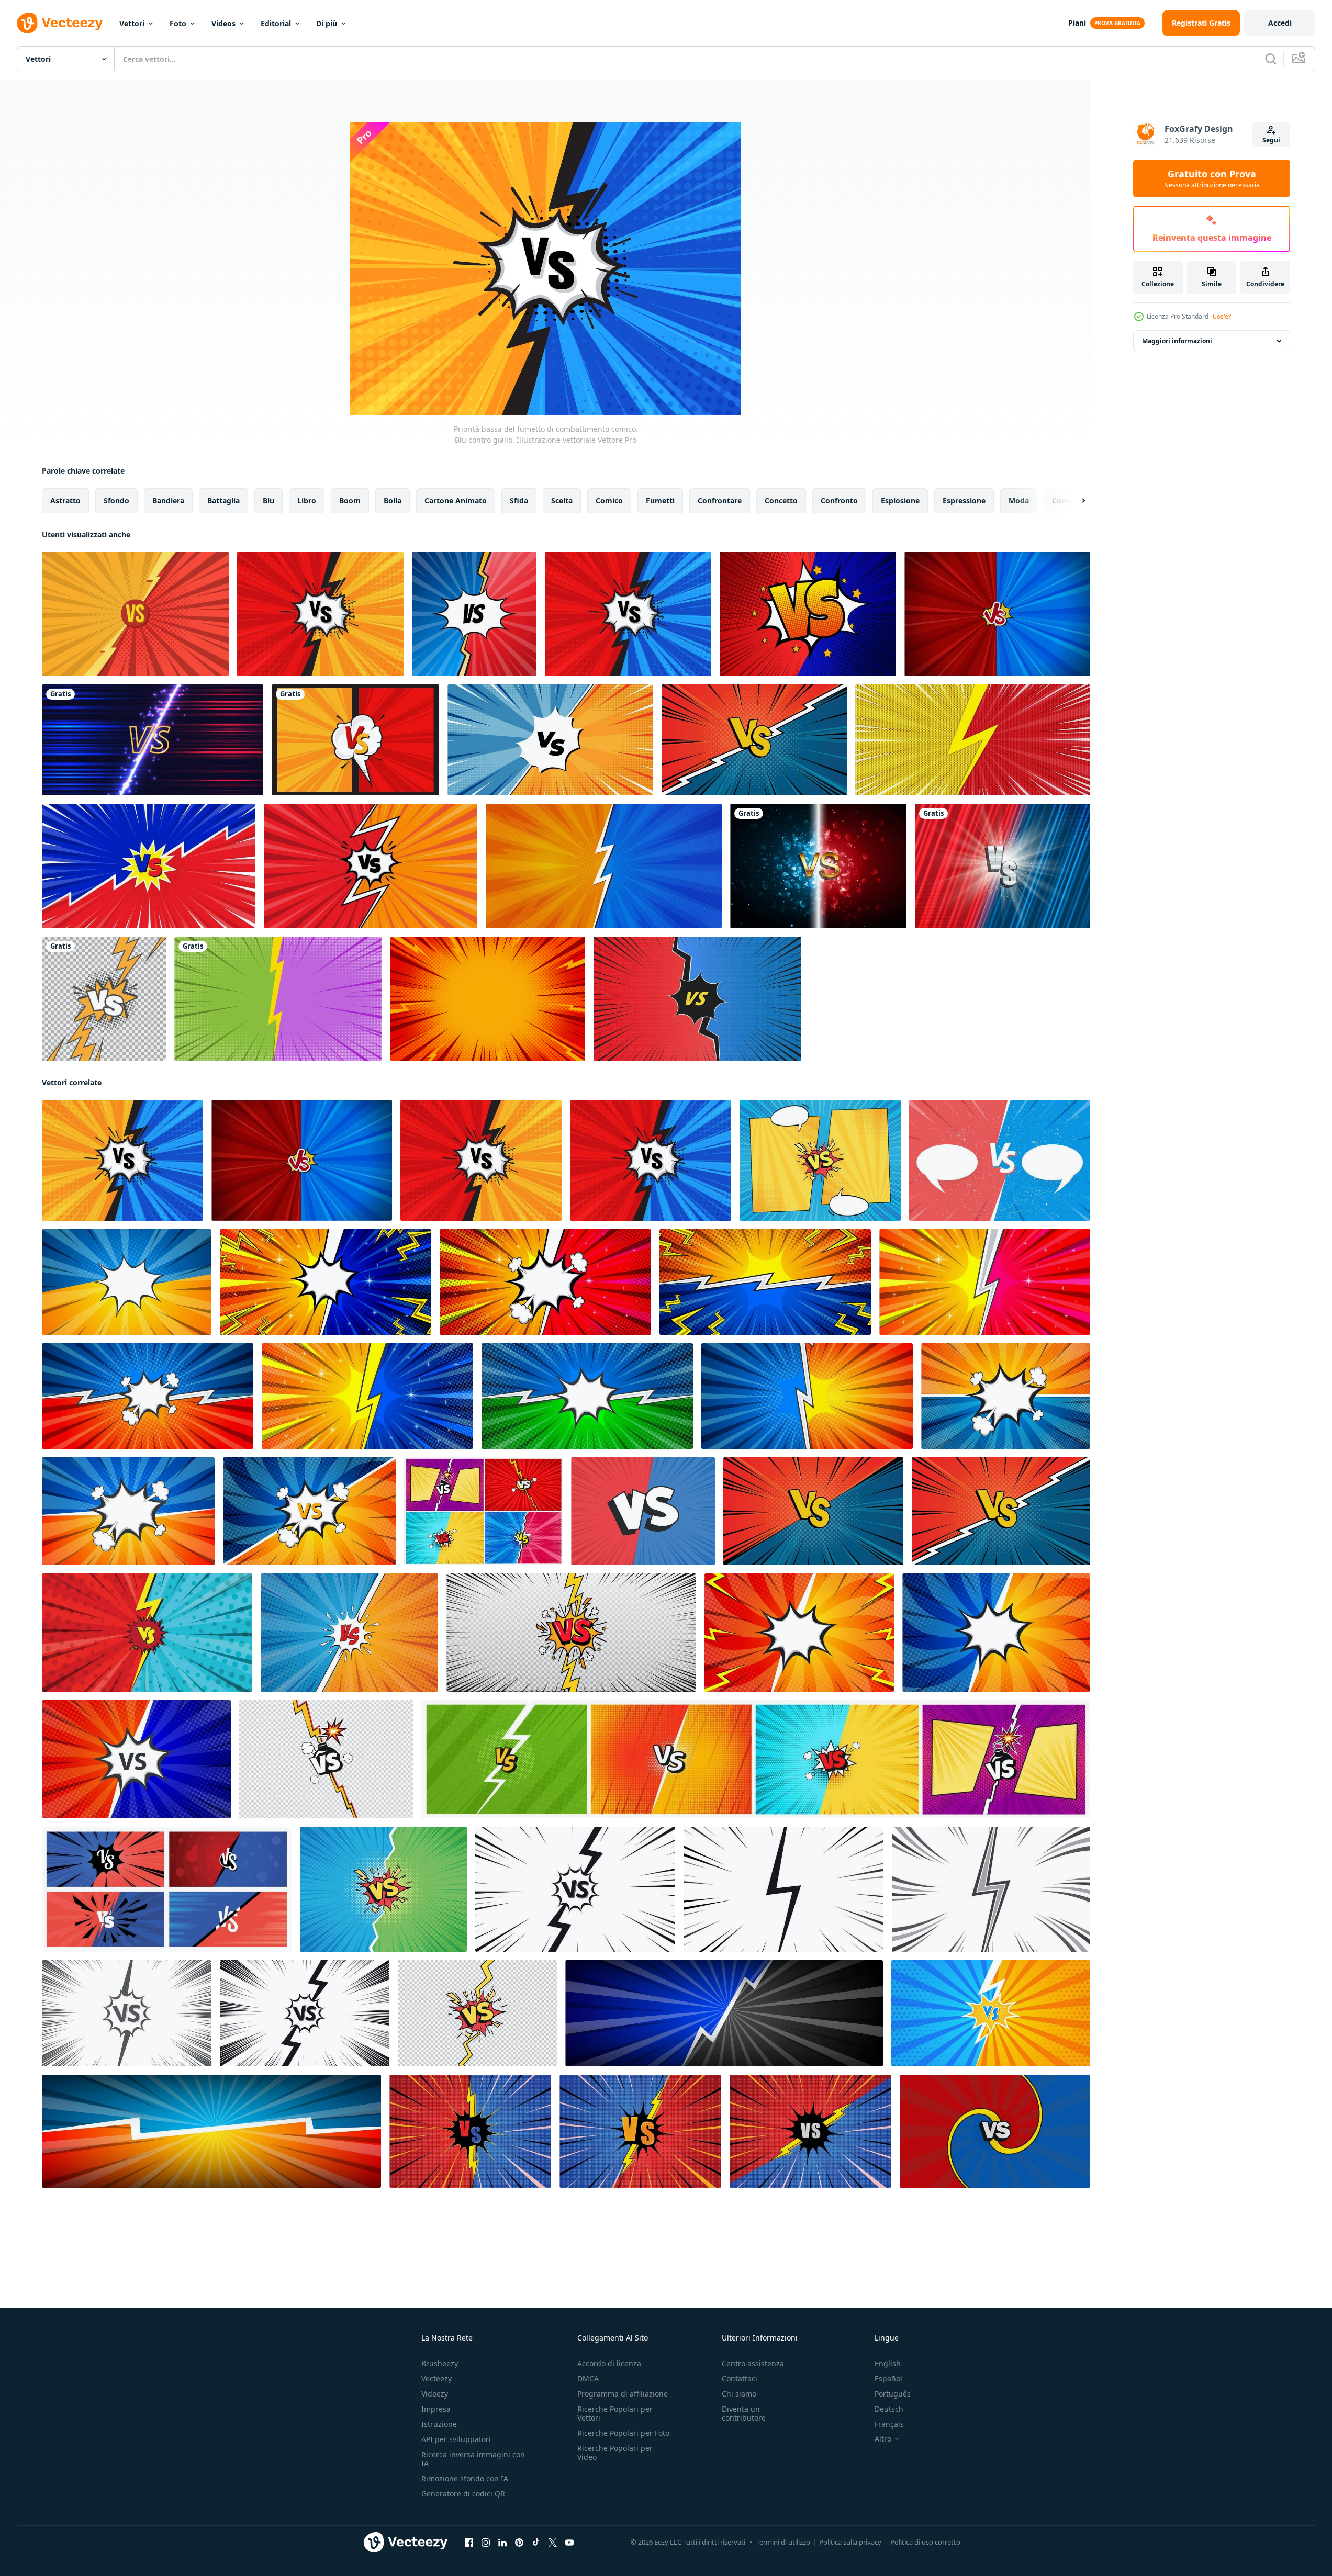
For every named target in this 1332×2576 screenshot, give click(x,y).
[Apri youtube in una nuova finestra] (569, 2543)
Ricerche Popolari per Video (615, 2453)
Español (888, 2378)
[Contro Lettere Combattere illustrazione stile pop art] (474, 614)
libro (307, 500)
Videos (223, 23)
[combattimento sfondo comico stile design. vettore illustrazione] (724, 2013)
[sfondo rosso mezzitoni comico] (488, 999)
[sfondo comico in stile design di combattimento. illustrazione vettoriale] (604, 866)
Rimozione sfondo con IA (465, 2478)
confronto (839, 500)
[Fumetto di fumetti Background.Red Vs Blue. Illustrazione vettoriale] (628, 614)
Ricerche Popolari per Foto (623, 2433)
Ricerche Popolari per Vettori (615, 2413)
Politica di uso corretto (925, 2542)
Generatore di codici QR (463, 2494)
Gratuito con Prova (1212, 178)
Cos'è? (1222, 316)
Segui (1271, 140)
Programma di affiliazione (623, 2394)
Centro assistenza (753, 2363)
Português (893, 2394)
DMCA (588, 2378)
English (888, 2363)
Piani (1077, 23)
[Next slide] (1074, 501)
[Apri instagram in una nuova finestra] (486, 2543)
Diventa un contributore (744, 2413)
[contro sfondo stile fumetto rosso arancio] (371, 866)
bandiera (168, 500)
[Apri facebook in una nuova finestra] (469, 2543)
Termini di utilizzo (783, 2542)
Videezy (435, 2394)
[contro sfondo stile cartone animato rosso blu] (149, 866)
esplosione (900, 500)
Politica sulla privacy (850, 2542)
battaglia (223, 500)
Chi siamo (739, 2394)
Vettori (132, 23)
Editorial (276, 23)
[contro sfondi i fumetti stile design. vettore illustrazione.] (765, 1282)
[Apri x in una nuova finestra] (553, 2543)
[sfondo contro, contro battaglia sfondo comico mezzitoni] (995, 2131)
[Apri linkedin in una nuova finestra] (502, 2543)
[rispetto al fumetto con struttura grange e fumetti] (1000, 1160)
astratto (65, 500)
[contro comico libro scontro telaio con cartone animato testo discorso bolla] (127, 1282)
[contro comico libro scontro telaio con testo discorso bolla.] (326, 1282)
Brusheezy (440, 2363)
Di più (327, 23)
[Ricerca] (1271, 59)
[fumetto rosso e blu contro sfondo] (697, 999)
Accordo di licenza (609, 2363)
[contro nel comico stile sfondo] (349, 1633)
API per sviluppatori (456, 2439)
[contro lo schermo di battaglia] (818, 866)
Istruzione (439, 2424)
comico (609, 500)
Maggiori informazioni (1177, 341)
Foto (178, 23)
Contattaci (740, 2378)
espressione (964, 500)
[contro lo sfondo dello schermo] (1003, 866)
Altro (883, 2439)
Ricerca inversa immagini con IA (473, 2459)
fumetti (660, 500)
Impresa (436, 2409)
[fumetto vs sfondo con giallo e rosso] (973, 740)
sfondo (116, 500)
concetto (781, 500)
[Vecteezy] (60, 23)
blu (268, 500)
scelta (562, 500)
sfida (519, 500)
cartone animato (456, 500)
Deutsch (889, 2409)
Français (889, 2424)
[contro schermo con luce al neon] (153, 740)
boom (350, 500)
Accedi (1280, 23)
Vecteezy (436, 2378)
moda (1019, 500)
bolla (393, 500)
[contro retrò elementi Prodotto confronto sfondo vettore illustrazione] (991, 2013)
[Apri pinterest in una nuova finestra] (519, 2543)
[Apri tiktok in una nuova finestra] (536, 2543)
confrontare (720, 500)
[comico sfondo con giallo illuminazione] (470, 2131)
